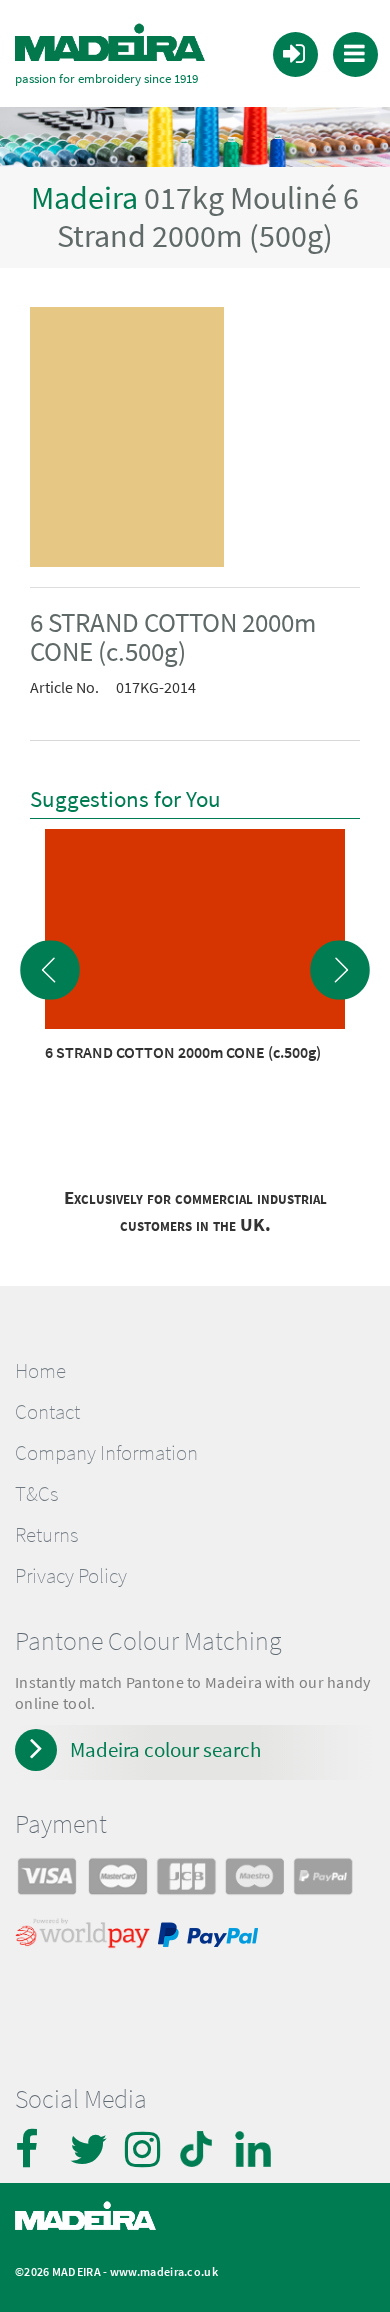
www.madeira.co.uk (164, 2271)
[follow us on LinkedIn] (255, 2149)
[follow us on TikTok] (200, 2149)
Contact (47, 1412)
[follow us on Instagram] (145, 2149)
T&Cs (36, 1494)
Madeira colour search (165, 1749)
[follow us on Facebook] (35, 2149)
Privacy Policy (71, 1576)
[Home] (110, 43)
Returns (46, 1535)
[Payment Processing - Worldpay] (86, 1938)
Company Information (106, 1453)
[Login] (294, 53)
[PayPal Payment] (211, 1938)
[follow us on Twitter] (90, 2149)
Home (40, 1371)
